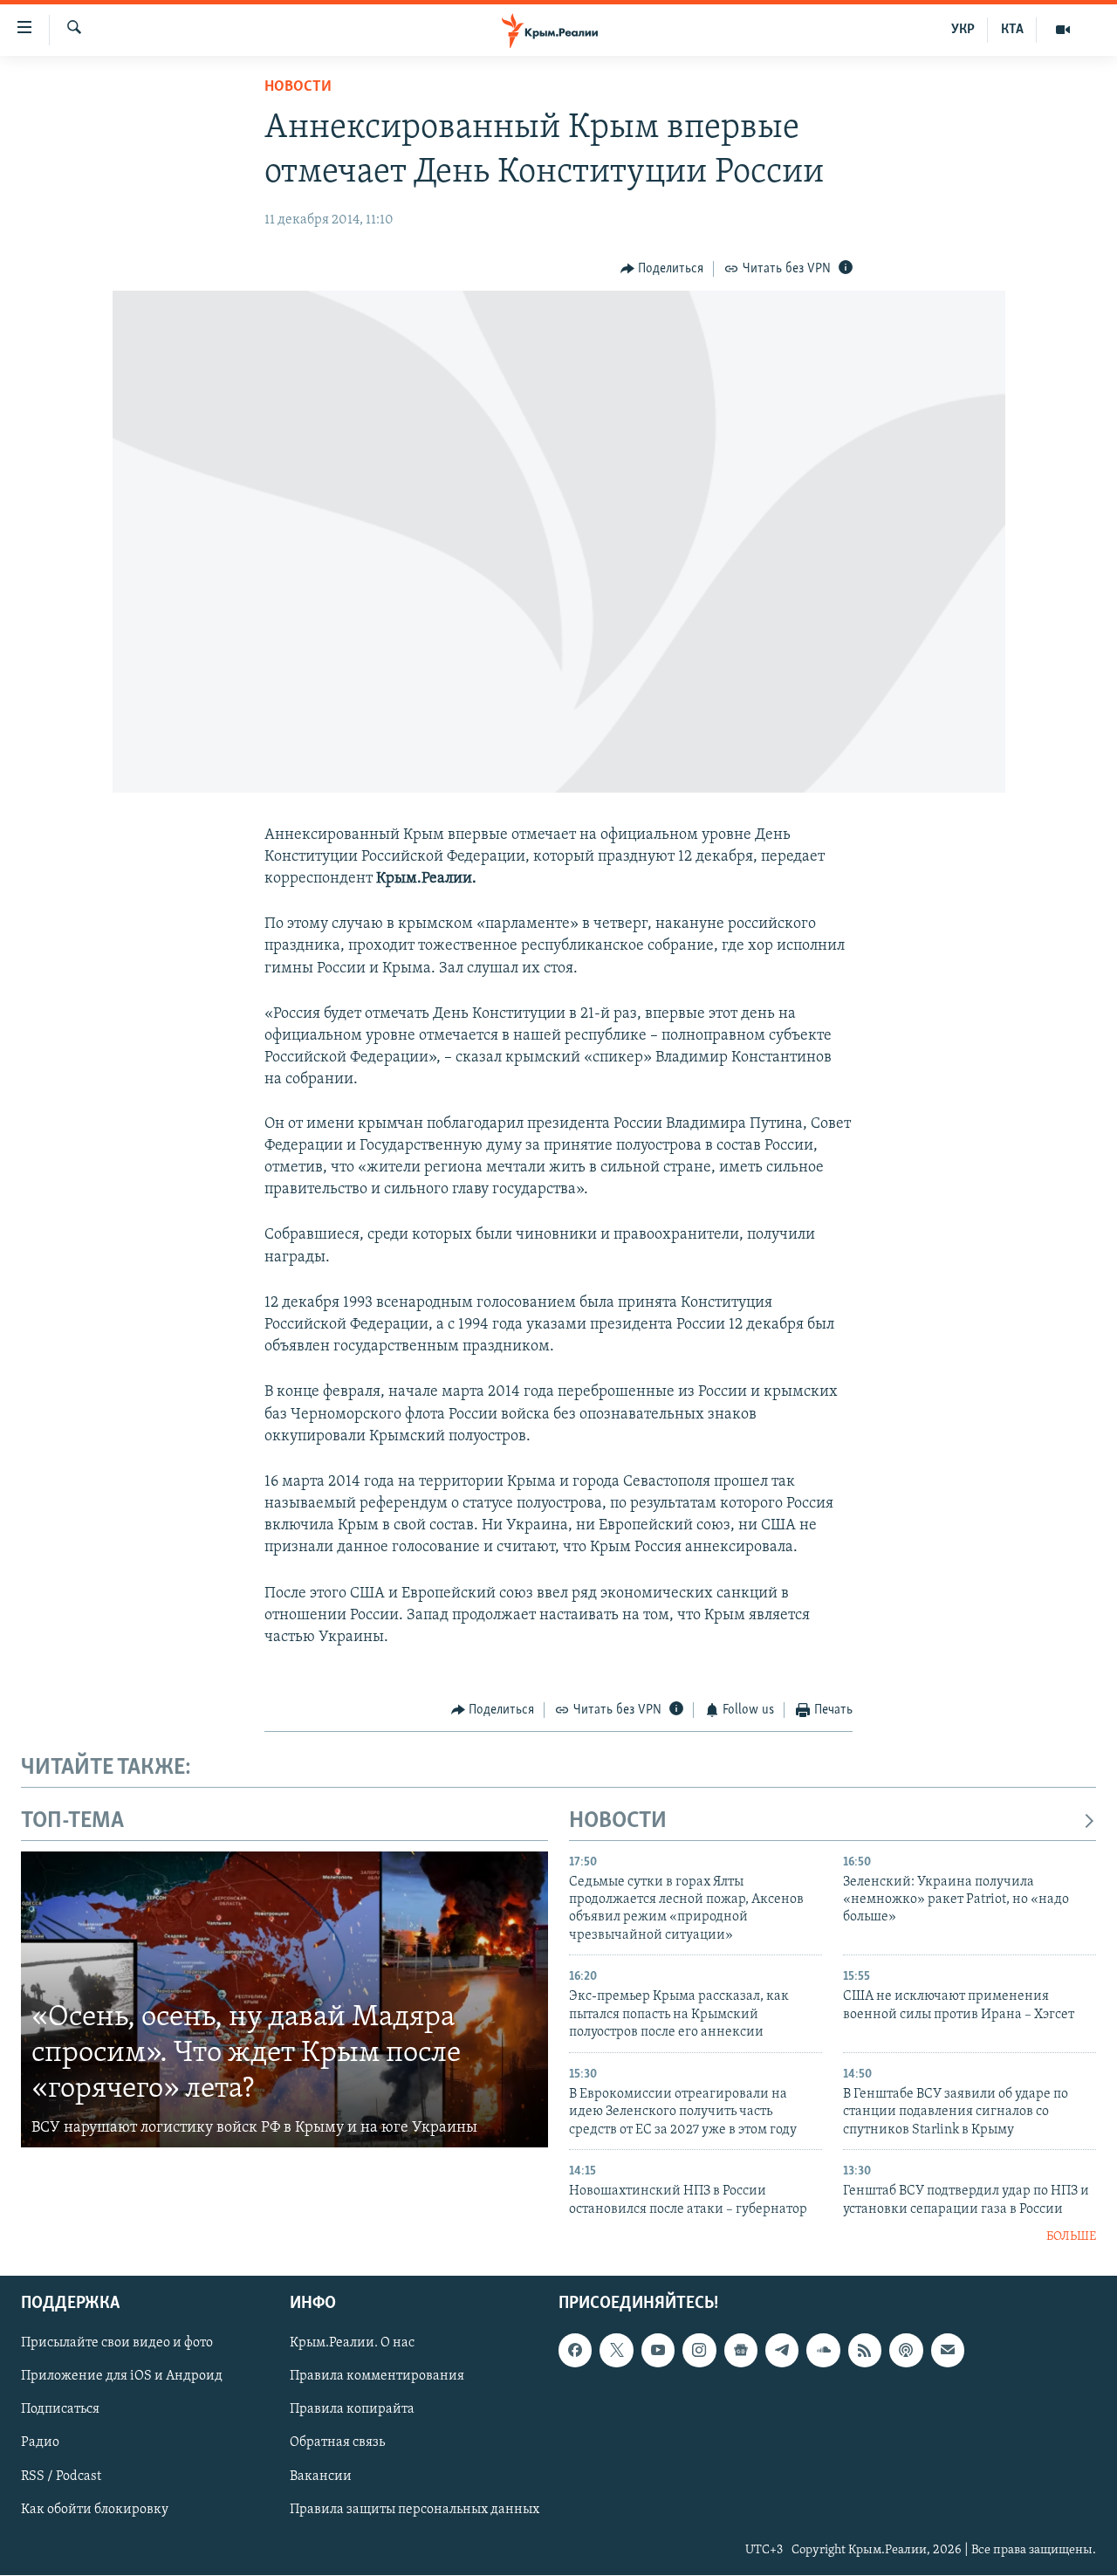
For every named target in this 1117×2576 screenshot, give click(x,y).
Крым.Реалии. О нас (352, 2344)
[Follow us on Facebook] (575, 2351)
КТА (1012, 30)
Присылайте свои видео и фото (117, 2344)
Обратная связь (337, 2443)
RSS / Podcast (61, 2476)
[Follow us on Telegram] (782, 2351)
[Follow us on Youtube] (658, 2351)
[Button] (662, 269)
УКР (963, 30)
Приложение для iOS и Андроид (122, 2377)
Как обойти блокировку (95, 2510)
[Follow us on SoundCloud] (823, 2351)
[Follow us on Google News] (741, 2351)
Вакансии (321, 2476)
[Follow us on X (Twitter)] (616, 2351)
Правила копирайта (352, 2410)
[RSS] (865, 2351)
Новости (298, 87)
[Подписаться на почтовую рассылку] (948, 2351)
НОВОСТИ (618, 1821)
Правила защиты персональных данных (415, 2510)
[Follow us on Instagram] (699, 2351)
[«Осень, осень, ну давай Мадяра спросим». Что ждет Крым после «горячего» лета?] (284, 2000)
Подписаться (60, 2410)
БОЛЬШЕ (1071, 2237)
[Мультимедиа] (1063, 30)
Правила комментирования (377, 2377)
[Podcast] (906, 2351)
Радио (40, 2443)
